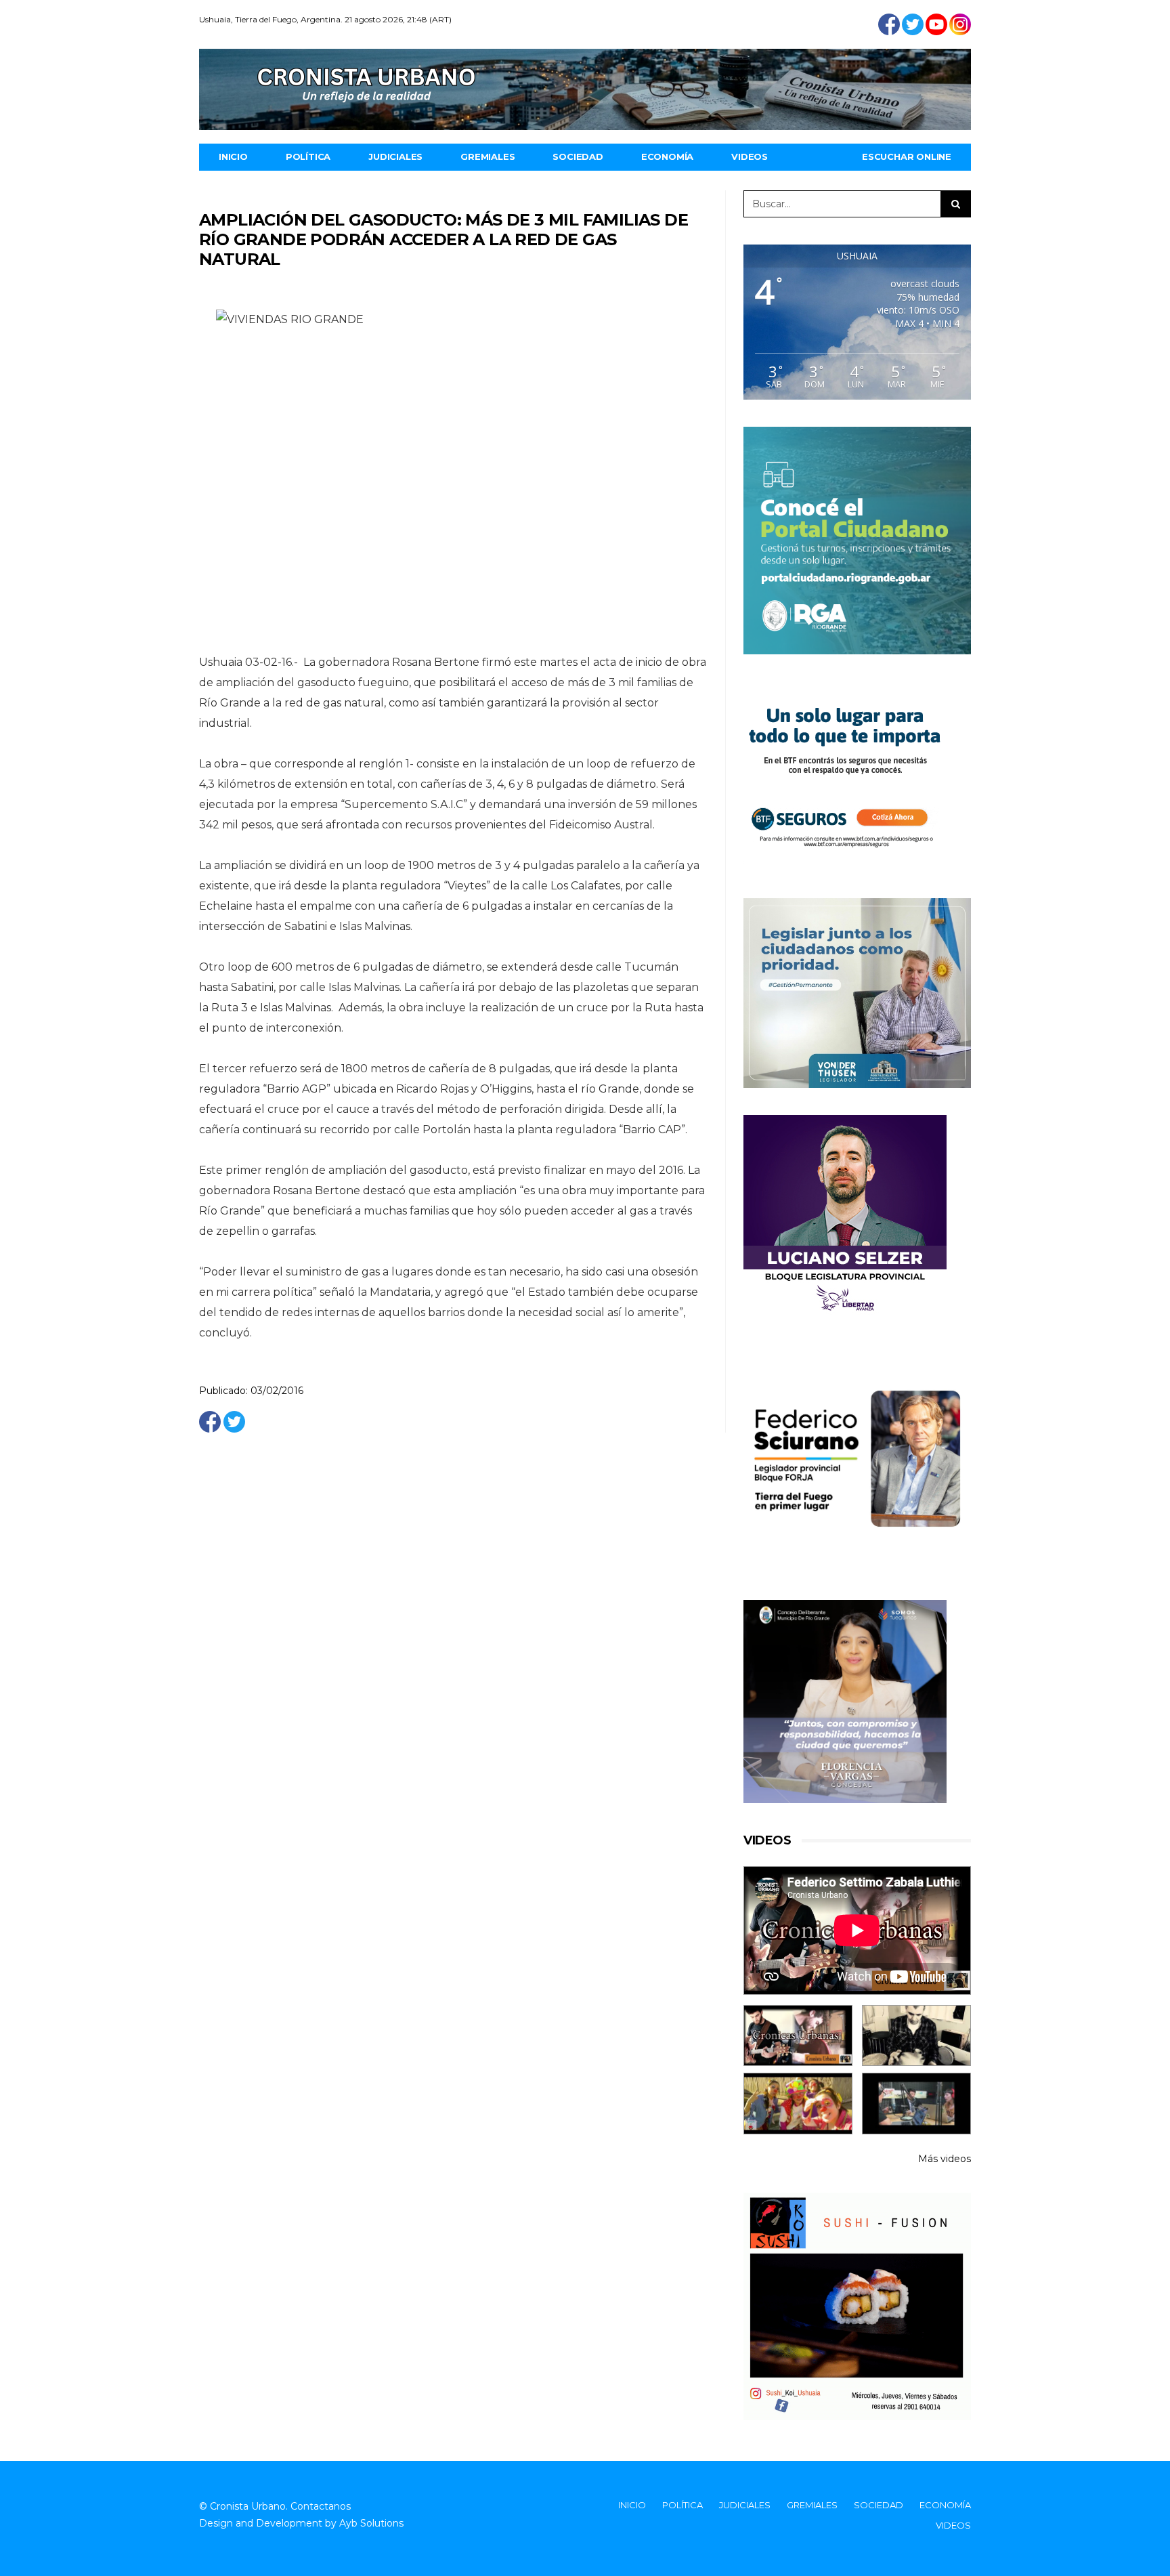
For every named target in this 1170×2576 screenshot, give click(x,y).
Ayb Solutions (371, 2523)
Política (308, 156)
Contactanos (321, 2506)
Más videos (945, 2159)
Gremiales (487, 156)
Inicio (233, 156)
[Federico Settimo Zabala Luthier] (798, 2036)
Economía (667, 156)
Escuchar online (907, 156)
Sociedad (578, 156)
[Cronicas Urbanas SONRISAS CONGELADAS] (798, 2104)
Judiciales (395, 156)
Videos (750, 156)
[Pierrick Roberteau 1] (916, 2036)
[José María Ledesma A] (916, 2104)
